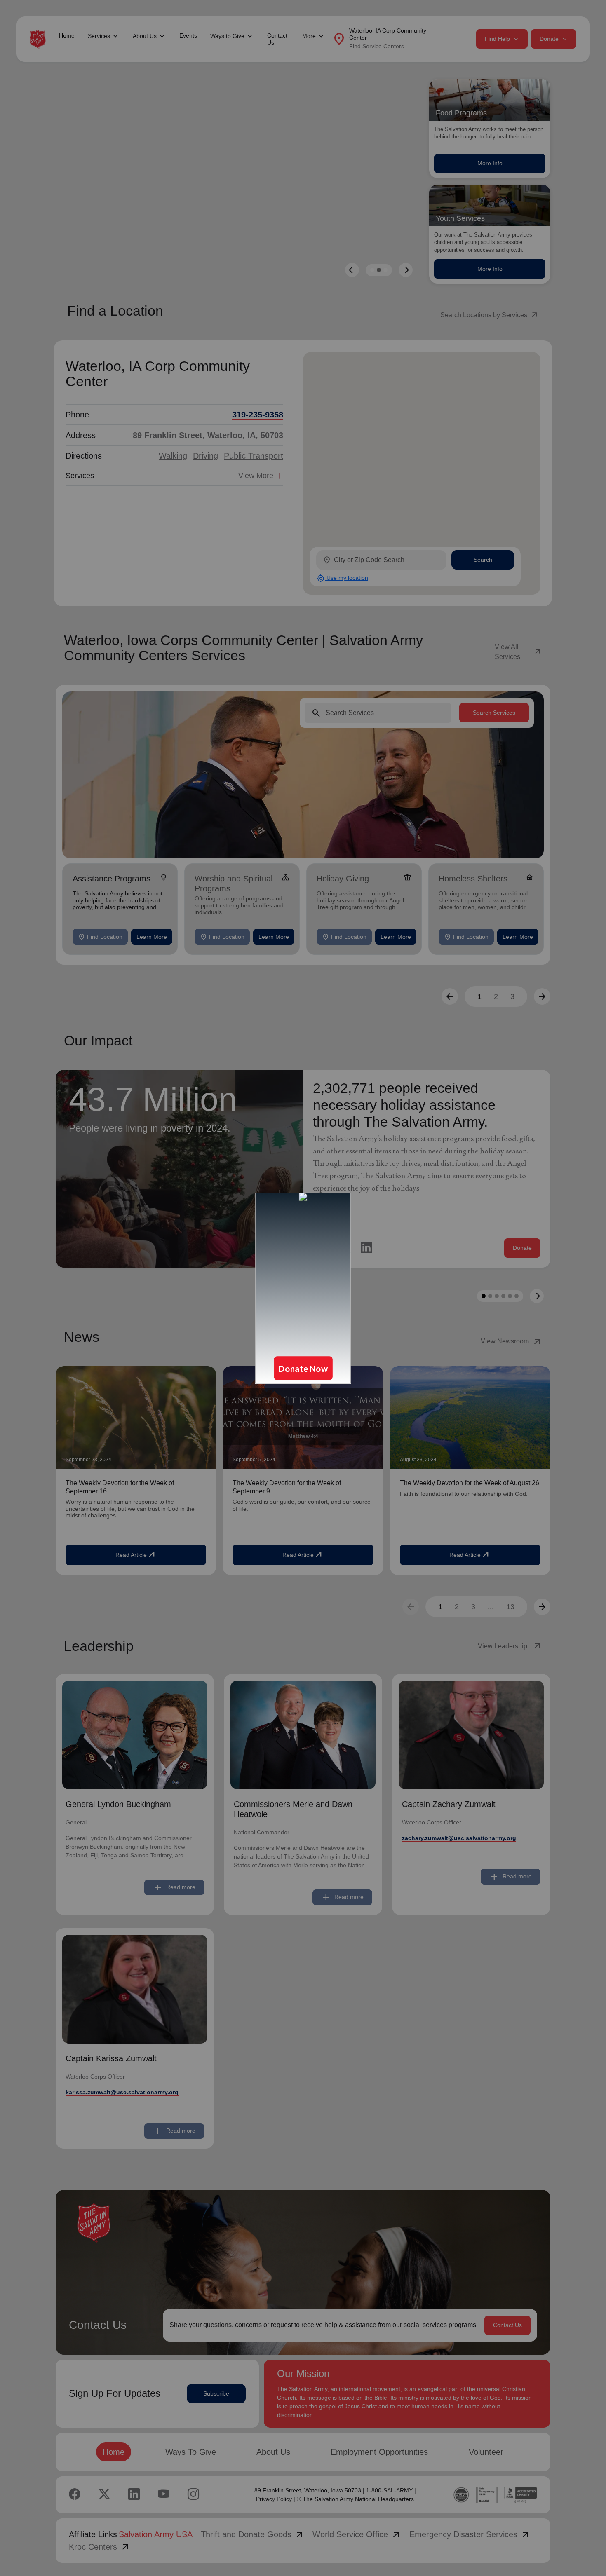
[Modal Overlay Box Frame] (303, 1288)
